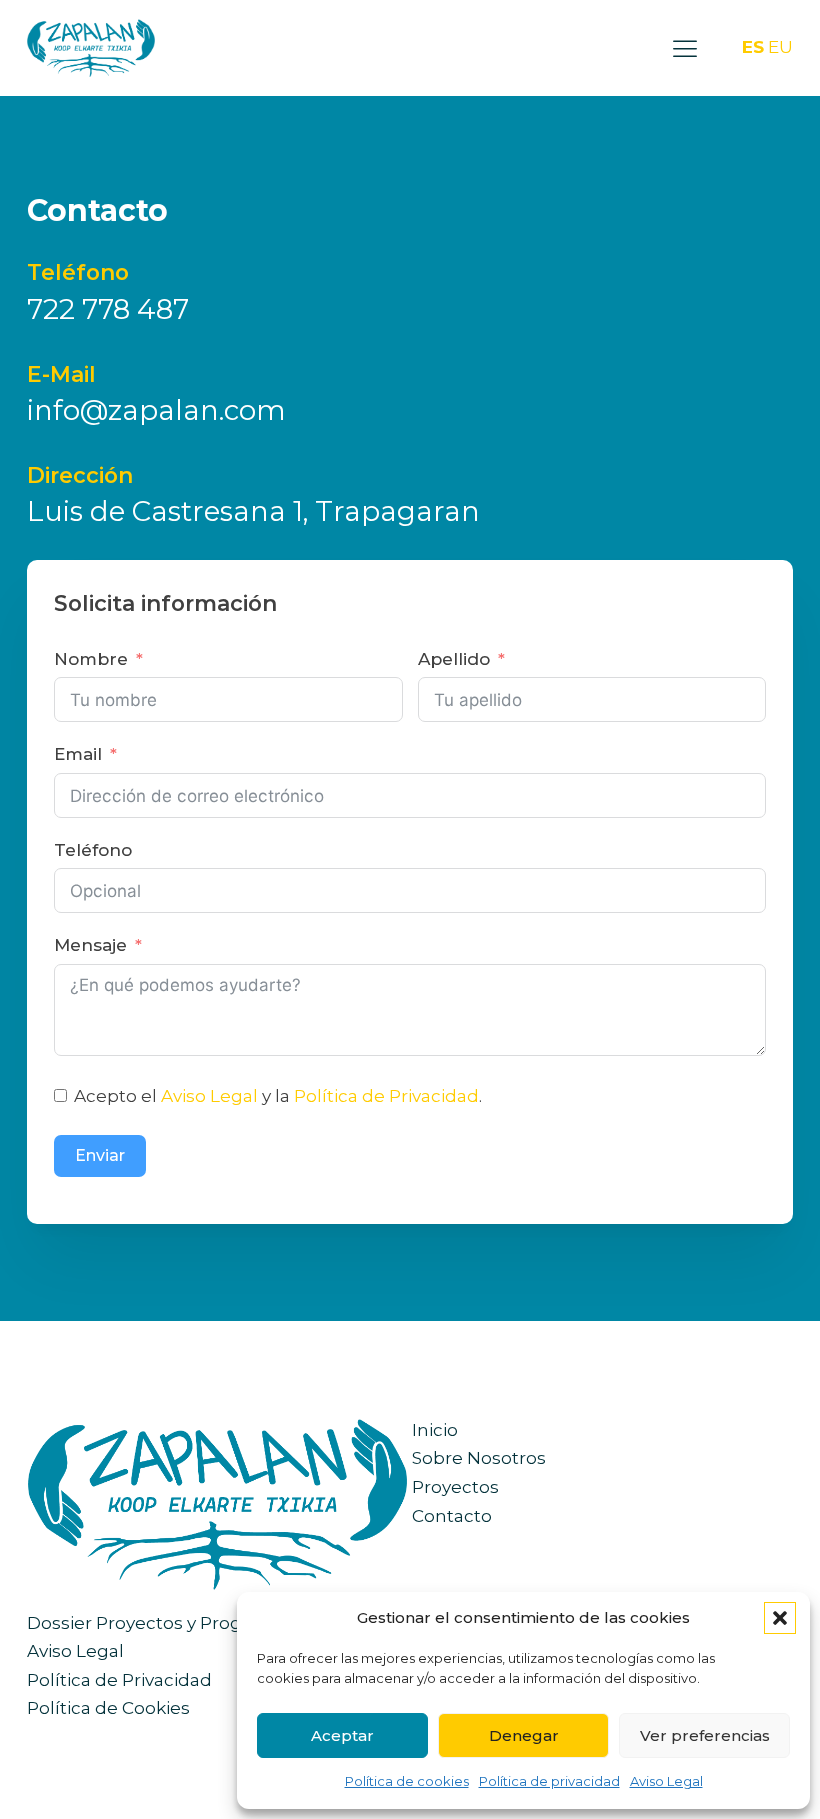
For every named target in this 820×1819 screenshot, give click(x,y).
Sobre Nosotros (479, 1458)
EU (780, 47)
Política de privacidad (549, 1781)
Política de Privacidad (386, 1096)
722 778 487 (108, 309)
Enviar (100, 1155)
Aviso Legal (666, 1781)
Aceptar (342, 1735)
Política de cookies (407, 1781)
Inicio (435, 1430)
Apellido (454, 659)
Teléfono (93, 850)
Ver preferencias (705, 1735)
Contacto (452, 1516)
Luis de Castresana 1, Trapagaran (253, 511)
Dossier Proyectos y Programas (161, 1623)
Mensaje (90, 945)
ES (753, 47)
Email (78, 754)
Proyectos (455, 1487)
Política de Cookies (108, 1708)
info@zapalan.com (156, 410)
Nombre (91, 659)
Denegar (524, 1735)
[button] (780, 1618)
